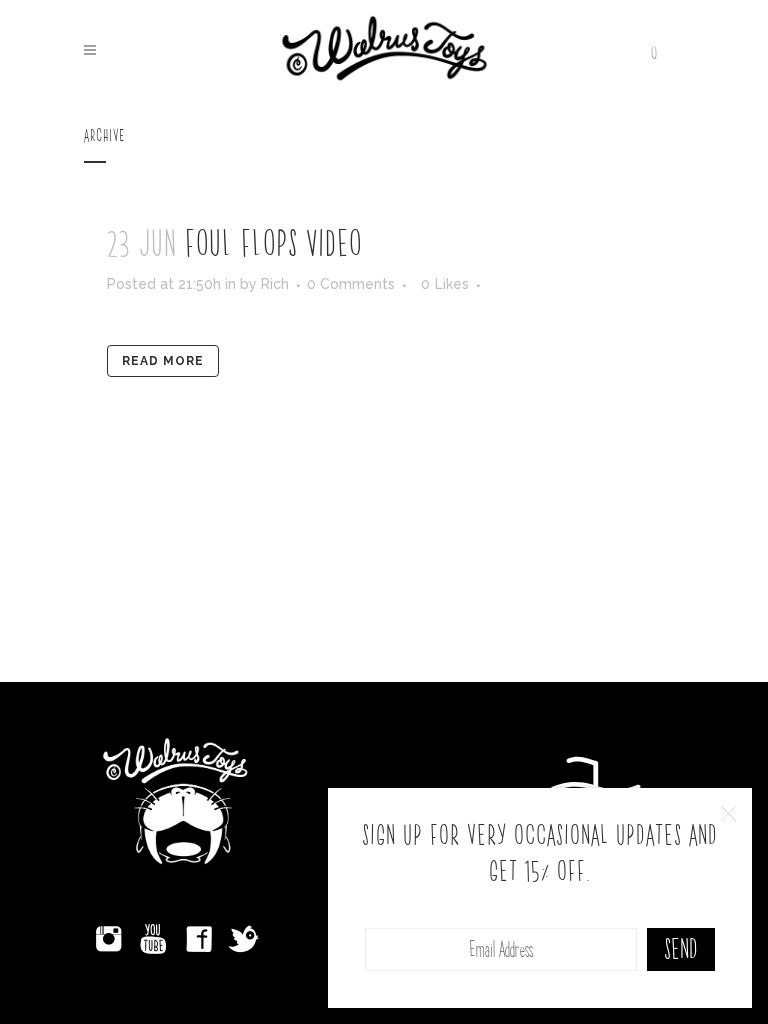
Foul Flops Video (273, 245)
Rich (275, 284)
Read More (163, 361)
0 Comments (351, 284)
